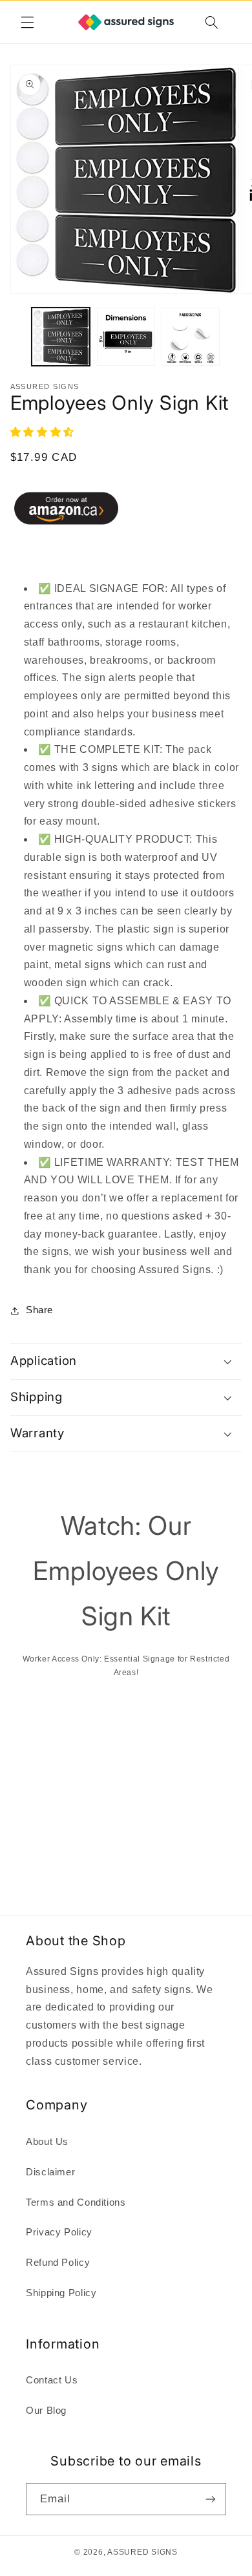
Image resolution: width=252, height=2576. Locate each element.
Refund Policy (58, 2263)
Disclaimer (50, 2172)
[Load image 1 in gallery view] (61, 337)
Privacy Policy (59, 2232)
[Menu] (27, 22)
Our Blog (46, 2411)
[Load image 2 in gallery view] (126, 337)
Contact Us (52, 2380)
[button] (44, 432)
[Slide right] (238, 340)
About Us (47, 2142)
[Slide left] (14, 340)
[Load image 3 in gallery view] (191, 337)
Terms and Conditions (76, 2202)
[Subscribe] (211, 2499)
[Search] (211, 22)
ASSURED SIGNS (142, 2552)
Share (39, 1310)
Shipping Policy (61, 2293)
